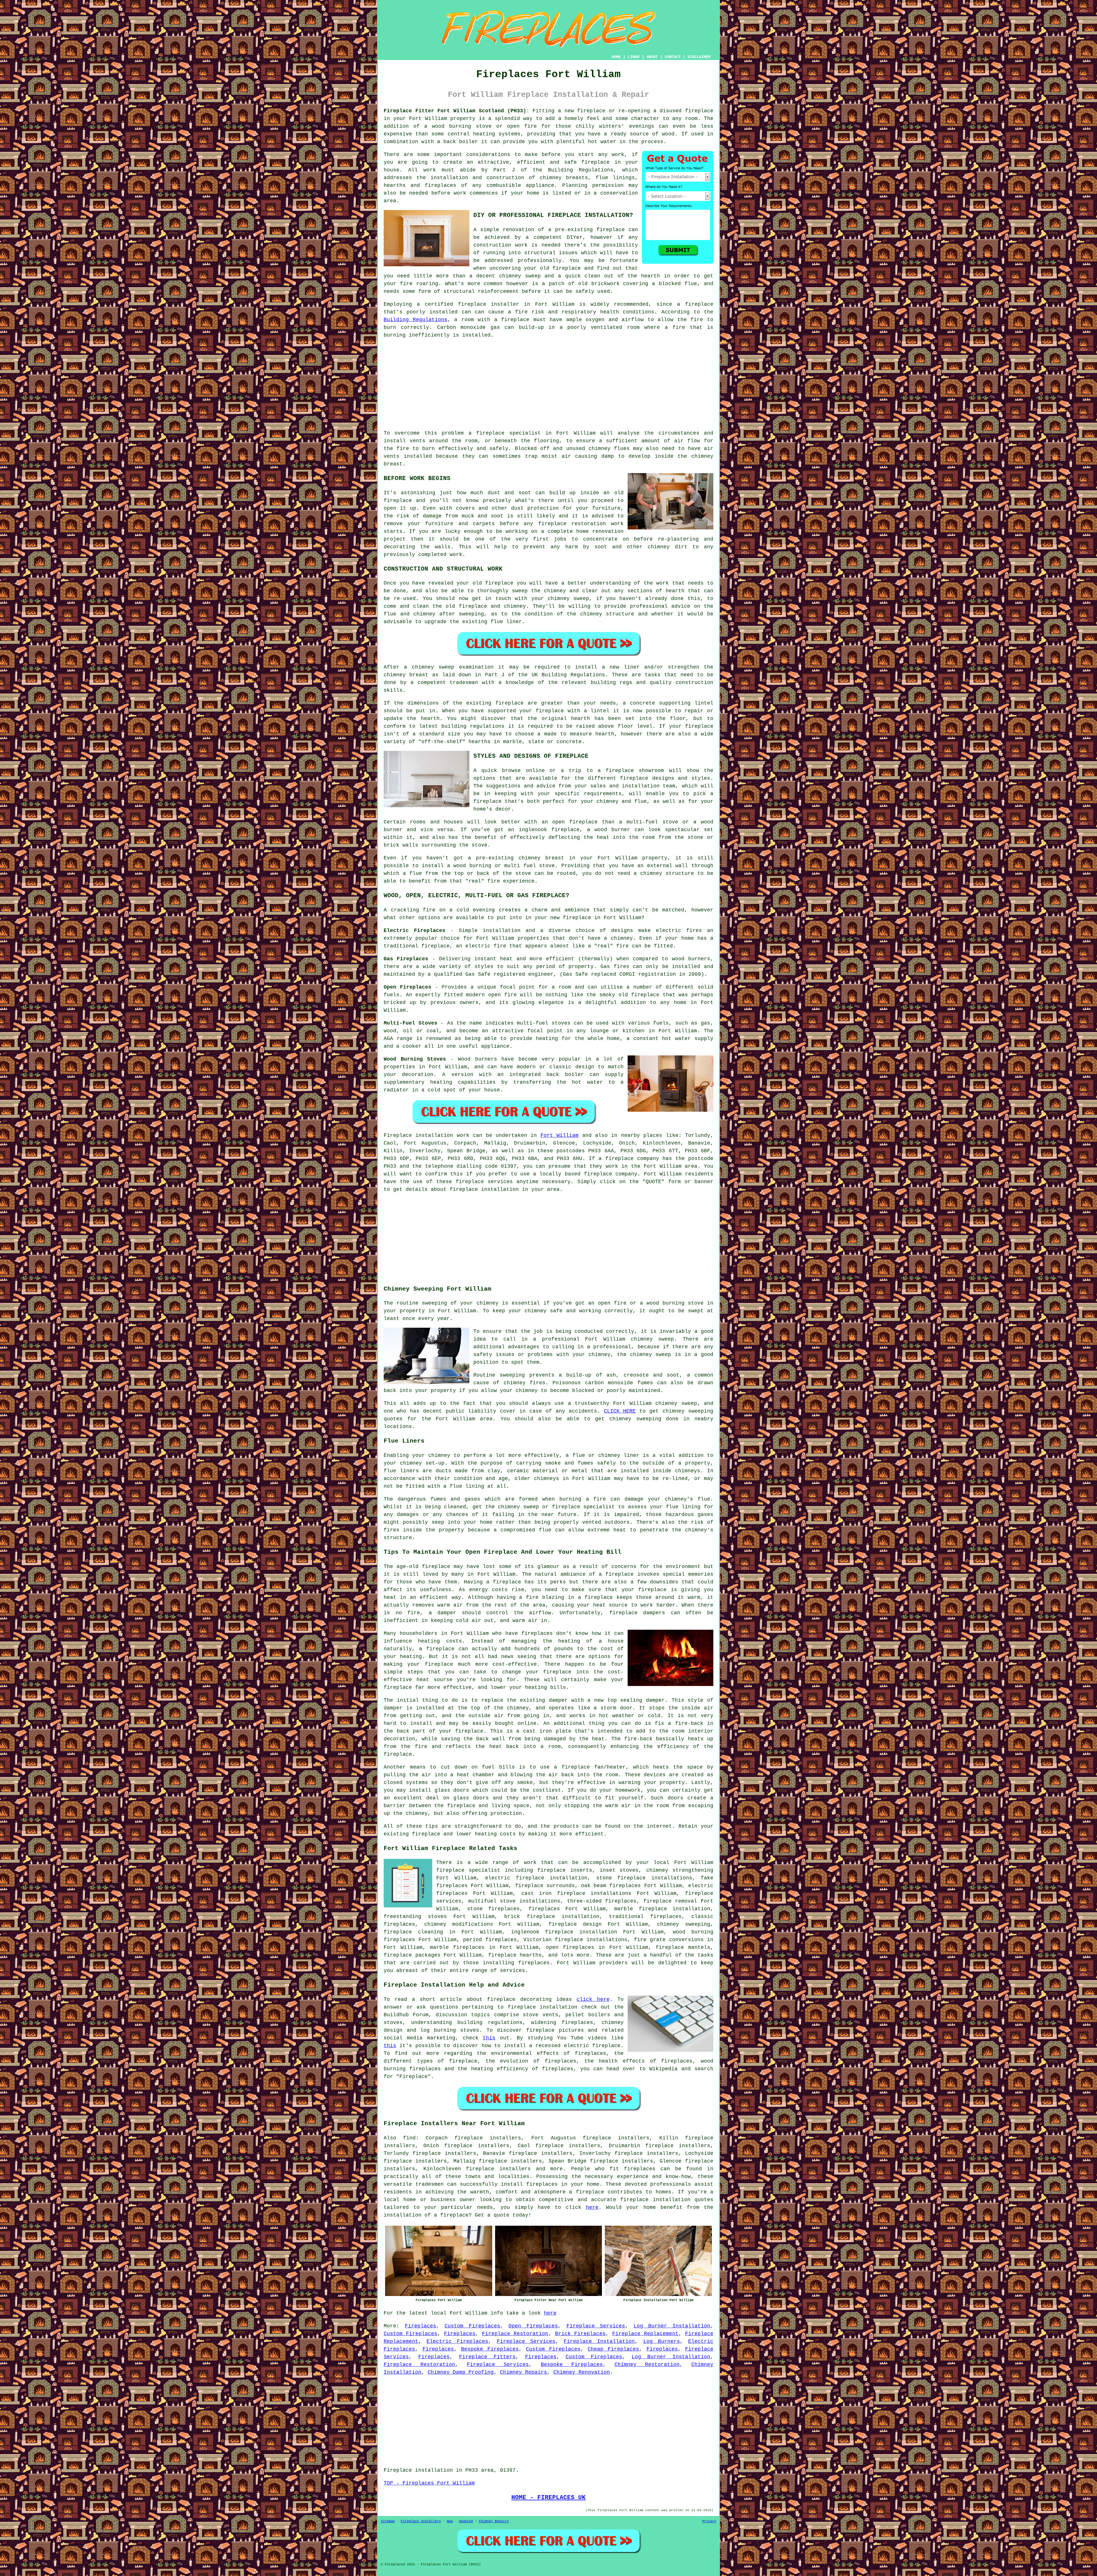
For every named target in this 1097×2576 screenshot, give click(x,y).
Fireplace (398, 1135)
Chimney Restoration (647, 2365)
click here (593, 1999)
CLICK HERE (620, 1411)
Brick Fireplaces (580, 2334)
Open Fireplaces (533, 2326)
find (409, 2138)
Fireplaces (421, 2326)
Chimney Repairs (524, 2372)
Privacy (709, 2521)
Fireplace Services (596, 2326)
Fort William (559, 1135)
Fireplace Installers (421, 2521)
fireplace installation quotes (667, 2200)
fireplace (619, 1159)
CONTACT (673, 57)
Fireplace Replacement (645, 2334)
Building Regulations (416, 320)
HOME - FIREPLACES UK (548, 2497)
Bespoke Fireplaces (490, 2349)
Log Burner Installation (672, 2326)
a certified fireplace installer (468, 304)
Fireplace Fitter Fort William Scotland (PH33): (457, 111)
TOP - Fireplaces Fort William (429, 2483)
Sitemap (388, 2521)
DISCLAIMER (699, 57)
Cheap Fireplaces (613, 2349)
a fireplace (586, 2192)
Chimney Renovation (582, 2372)
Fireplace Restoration (515, 2334)
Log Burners (662, 2341)
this (489, 2038)
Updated (466, 2521)
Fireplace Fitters (487, 2357)
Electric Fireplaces (457, 2341)
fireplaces (640, 2169)
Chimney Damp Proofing (461, 2372)
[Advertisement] (548, 384)
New (450, 2521)
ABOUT (652, 57)
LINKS (634, 57)
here (592, 2207)
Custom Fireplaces (472, 2326)
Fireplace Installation (599, 2341)
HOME (616, 57)
